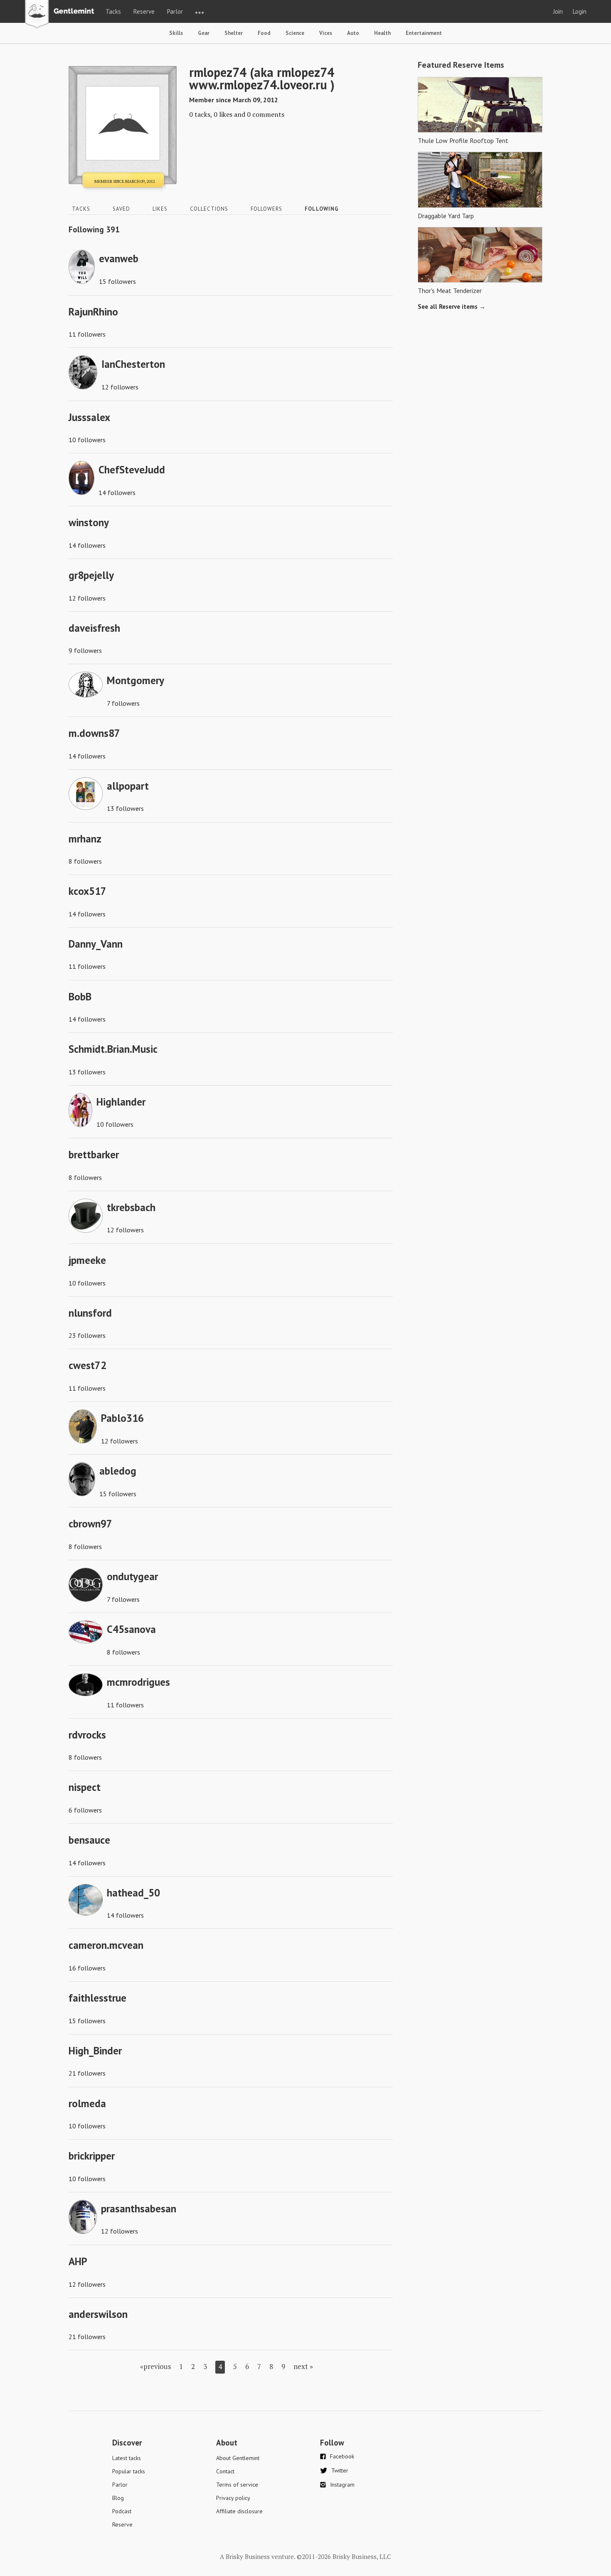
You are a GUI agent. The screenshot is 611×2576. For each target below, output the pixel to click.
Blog (118, 2498)
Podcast (122, 2511)
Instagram (342, 2485)
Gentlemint (62, 15)
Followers (266, 209)
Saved (121, 209)
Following (322, 209)
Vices (326, 33)
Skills (176, 33)
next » (303, 2366)
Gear (204, 33)
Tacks (113, 11)
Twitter (340, 2470)
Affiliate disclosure (239, 2511)
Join (558, 11)
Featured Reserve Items (461, 65)
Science (295, 33)
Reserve (144, 11)
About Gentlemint (238, 2458)
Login (580, 11)
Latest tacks (127, 2458)
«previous (155, 2366)
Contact (225, 2471)
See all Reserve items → (452, 307)
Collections (209, 209)
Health (382, 33)
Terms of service (237, 2485)
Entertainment (424, 33)
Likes (160, 209)
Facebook (342, 2456)
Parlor (175, 11)
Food (264, 33)
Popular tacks (129, 2471)
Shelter (234, 33)
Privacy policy (233, 2498)
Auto (353, 33)
